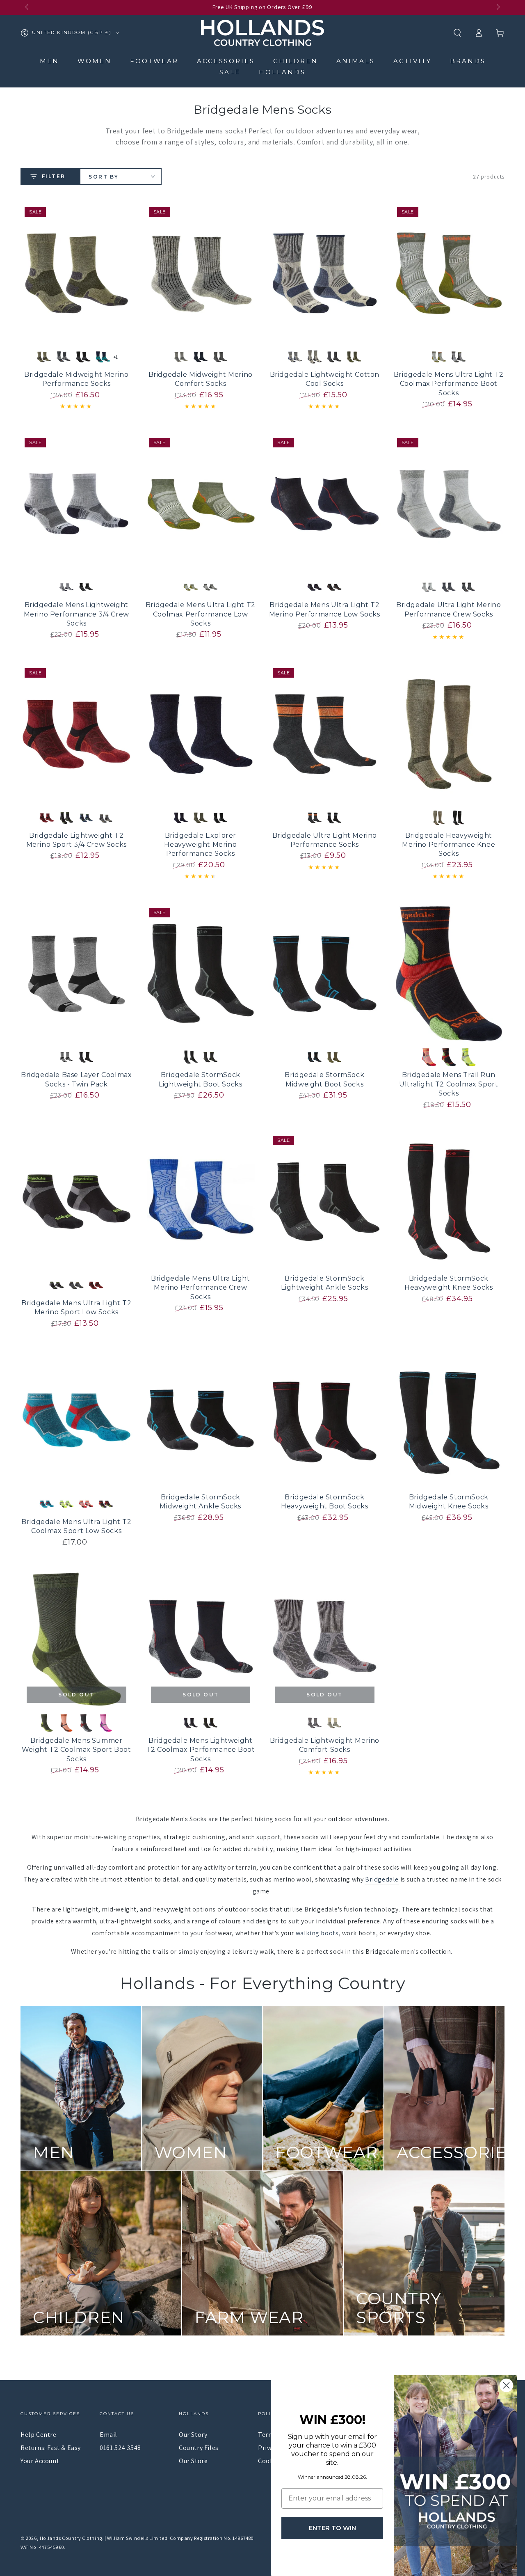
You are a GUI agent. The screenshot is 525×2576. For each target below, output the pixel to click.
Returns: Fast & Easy (51, 2448)
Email (108, 2435)
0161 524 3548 (120, 2448)
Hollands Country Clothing (71, 2538)
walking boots (317, 1933)
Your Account (40, 2461)
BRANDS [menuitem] (468, 61)
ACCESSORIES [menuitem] (226, 61)
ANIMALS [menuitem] (356, 61)
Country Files (199, 2448)
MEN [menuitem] (49, 61)
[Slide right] (498, 7)
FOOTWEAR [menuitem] (154, 61)
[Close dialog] (506, 2385)
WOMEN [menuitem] (95, 61)
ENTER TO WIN (332, 2528)
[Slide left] (27, 7)
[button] (457, 33)
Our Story (193, 2435)
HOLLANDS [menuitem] (282, 72)
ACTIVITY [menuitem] (412, 61)
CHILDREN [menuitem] (296, 61)
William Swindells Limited (137, 2538)
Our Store (193, 2461)
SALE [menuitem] (230, 72)
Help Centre (39, 2435)
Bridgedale (382, 1879)
